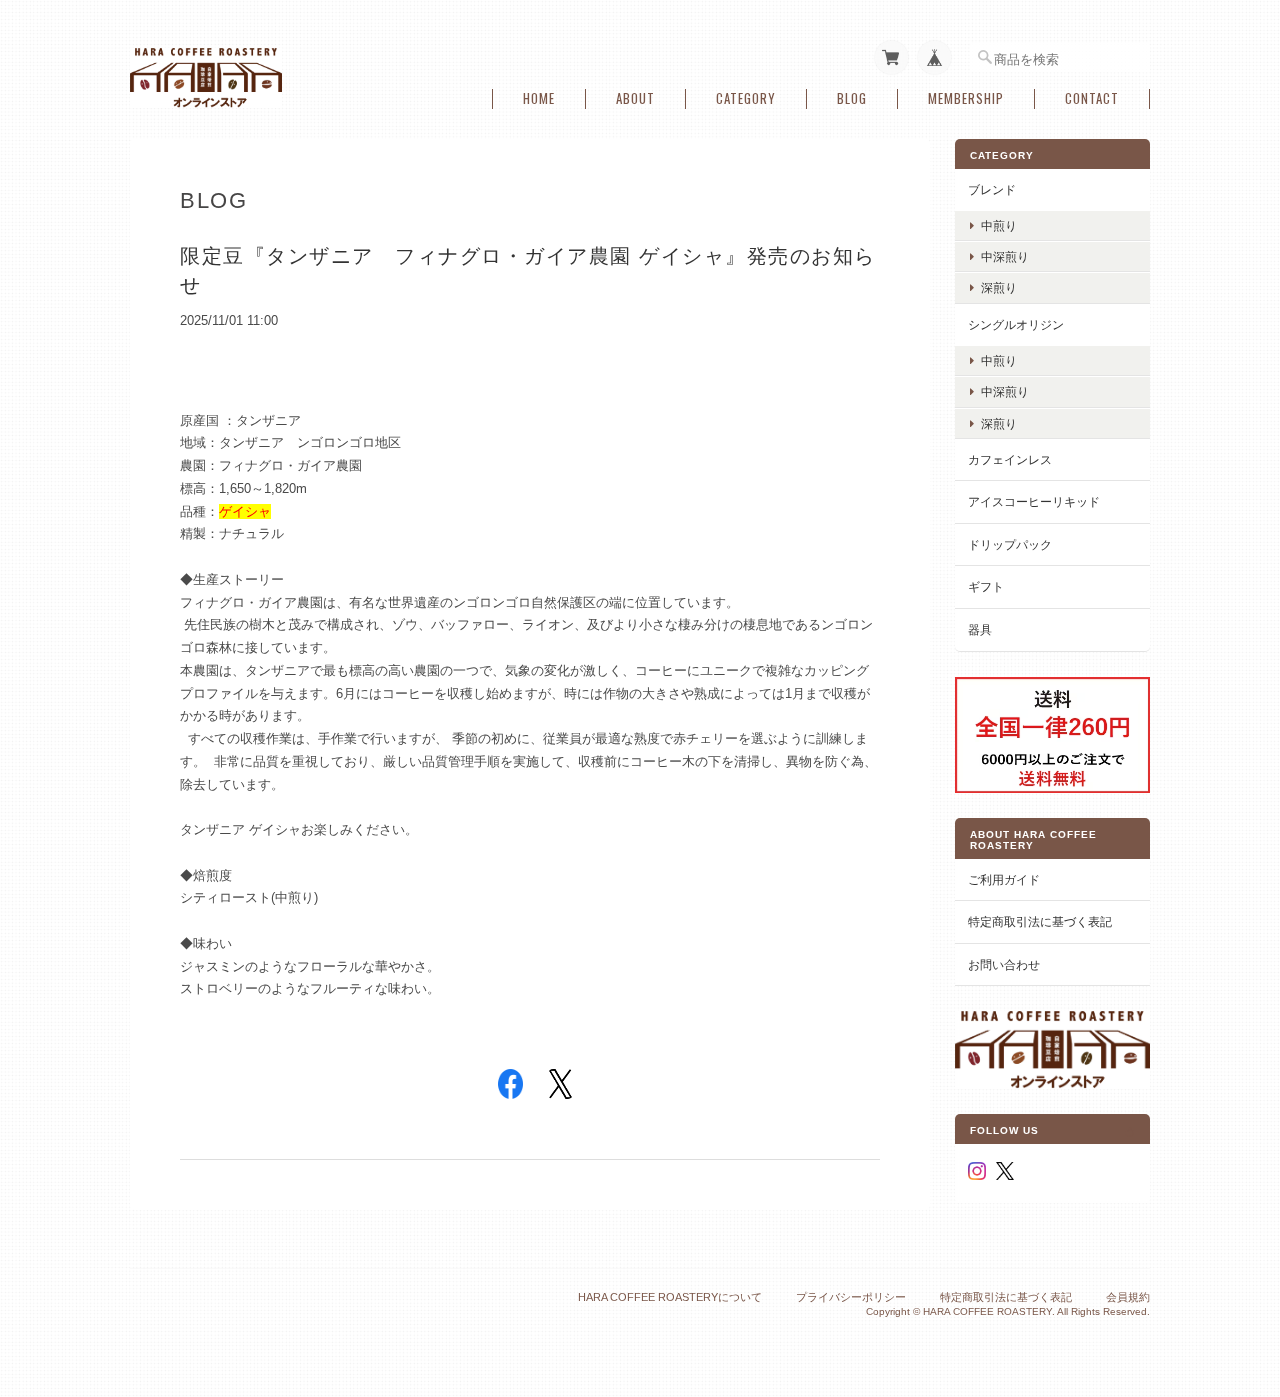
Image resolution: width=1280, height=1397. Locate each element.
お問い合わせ (1004, 964)
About (635, 98)
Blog (852, 98)
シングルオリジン (1016, 324)
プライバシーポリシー (851, 1297)
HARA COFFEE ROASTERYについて (670, 1297)
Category (746, 98)
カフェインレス (1010, 459)
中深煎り (1005, 256)
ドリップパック (1010, 544)
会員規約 (1128, 1297)
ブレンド (992, 189)
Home (539, 98)
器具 (980, 629)
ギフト (986, 586)
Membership (966, 98)
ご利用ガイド (1004, 879)
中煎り (999, 225)
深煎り (999, 287)
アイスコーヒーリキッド (1034, 501)
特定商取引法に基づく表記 (1040, 921)
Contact (1092, 98)
